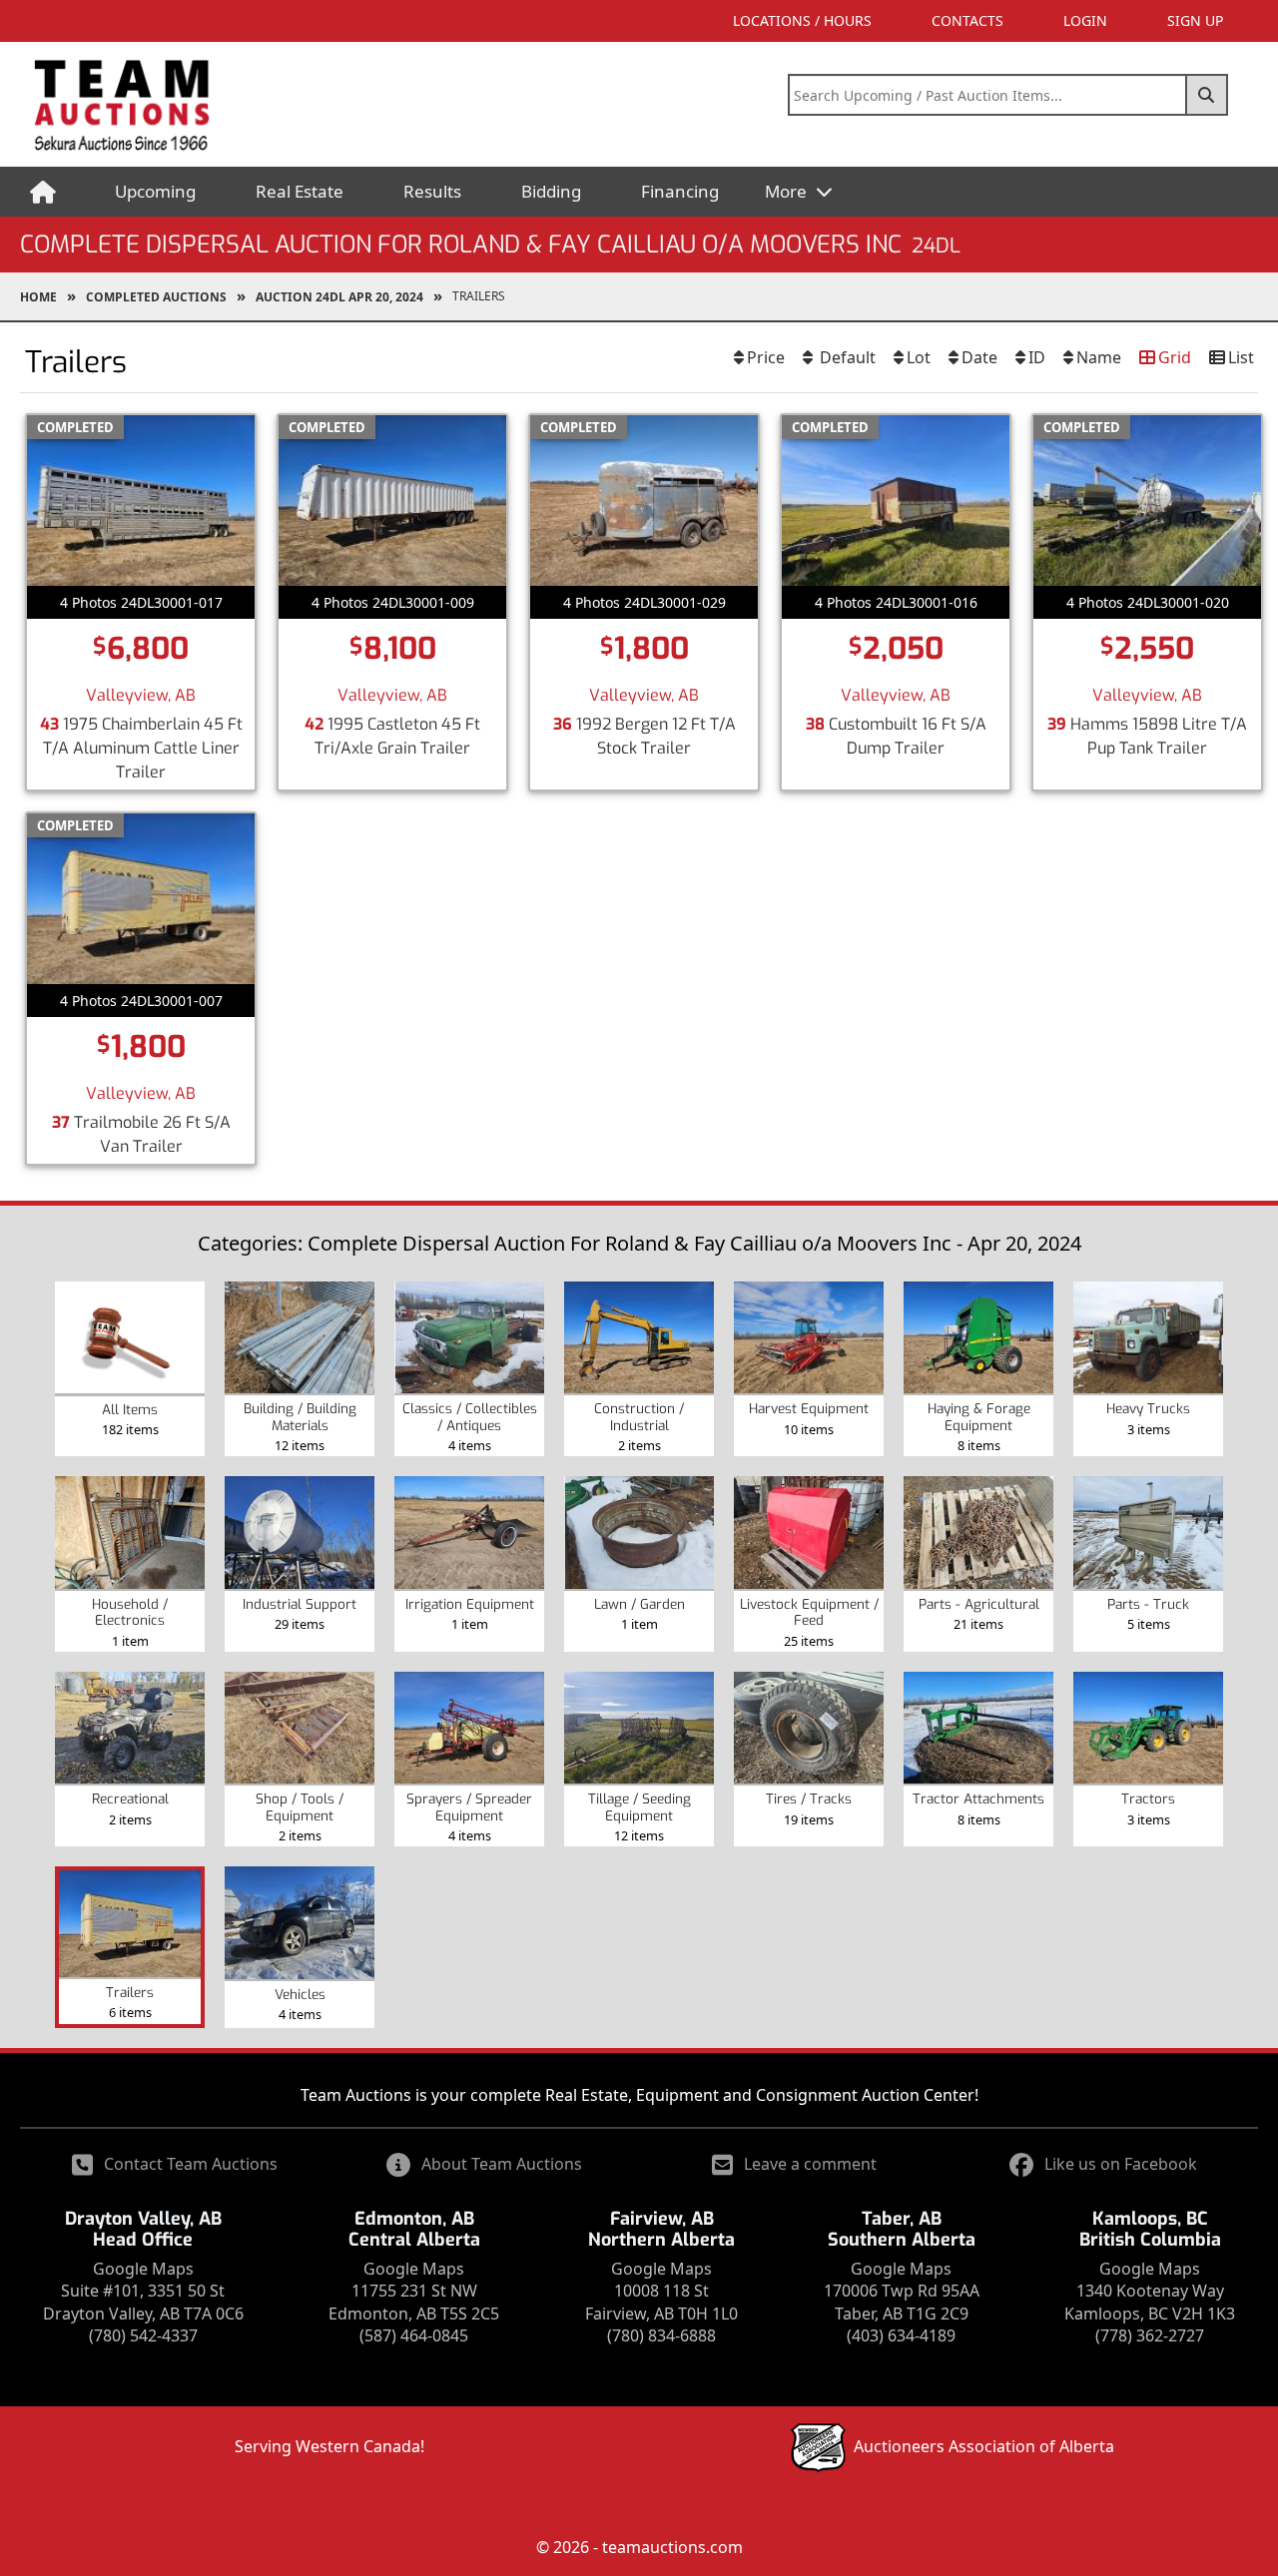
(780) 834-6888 (661, 2335)
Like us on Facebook (1121, 2164)
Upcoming (155, 191)
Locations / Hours (802, 20)
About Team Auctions (502, 2164)
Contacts (967, 20)
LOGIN (1085, 20)
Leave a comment (810, 2164)
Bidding (551, 191)
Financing (680, 191)
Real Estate (300, 191)
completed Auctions (156, 297)
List (1241, 357)
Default (846, 357)
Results (432, 191)
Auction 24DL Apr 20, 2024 (339, 297)
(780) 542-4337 (143, 2335)
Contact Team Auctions (191, 2164)
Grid (1175, 357)
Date (979, 357)
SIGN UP (1195, 20)
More (788, 191)
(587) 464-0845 (414, 2335)
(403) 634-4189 (901, 2335)
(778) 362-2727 (1150, 2335)
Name (1099, 357)
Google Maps (143, 2269)
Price (766, 357)
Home (38, 297)
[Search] (1207, 95)
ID (1037, 357)
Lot (919, 357)
